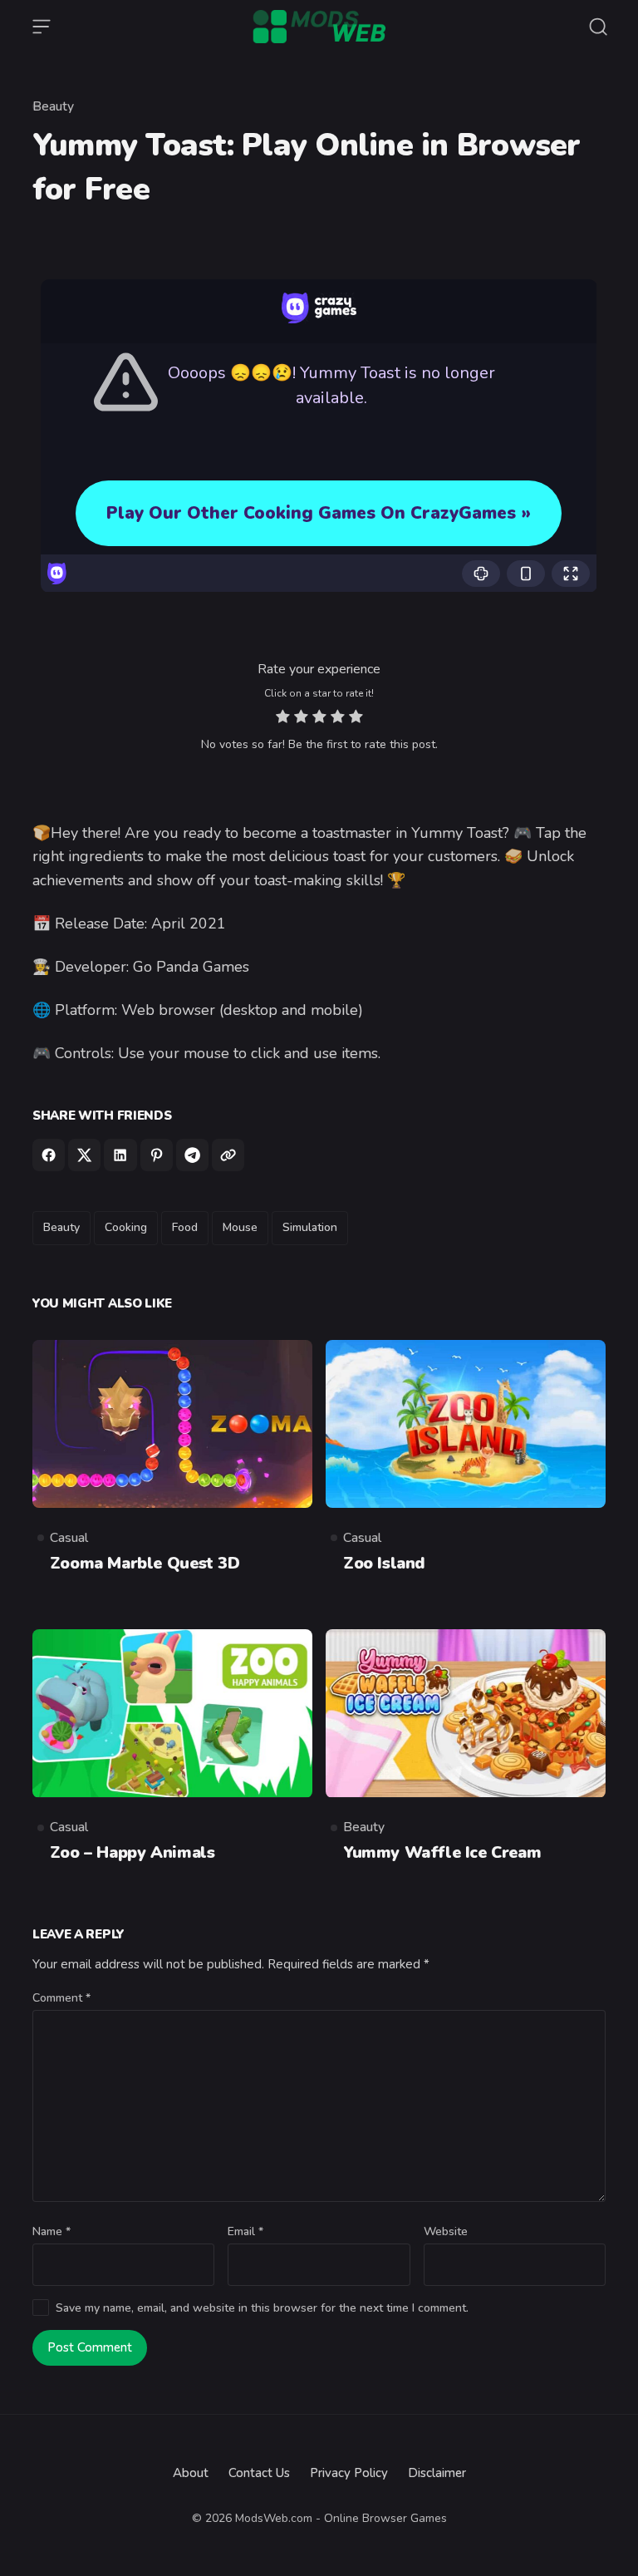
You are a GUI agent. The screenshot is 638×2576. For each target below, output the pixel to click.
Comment (61, 1998)
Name (52, 2231)
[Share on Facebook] (49, 1155)
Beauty (53, 106)
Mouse (240, 1227)
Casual (69, 1538)
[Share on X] (84, 1155)
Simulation (310, 1227)
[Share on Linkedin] (120, 1155)
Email (245, 2231)
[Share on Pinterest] (157, 1155)
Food (185, 1227)
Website (446, 2231)
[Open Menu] (42, 27)
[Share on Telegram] (192, 1155)
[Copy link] (228, 1155)
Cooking (126, 1227)
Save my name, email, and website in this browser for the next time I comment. (262, 2308)
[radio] (283, 719)
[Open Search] (598, 27)
